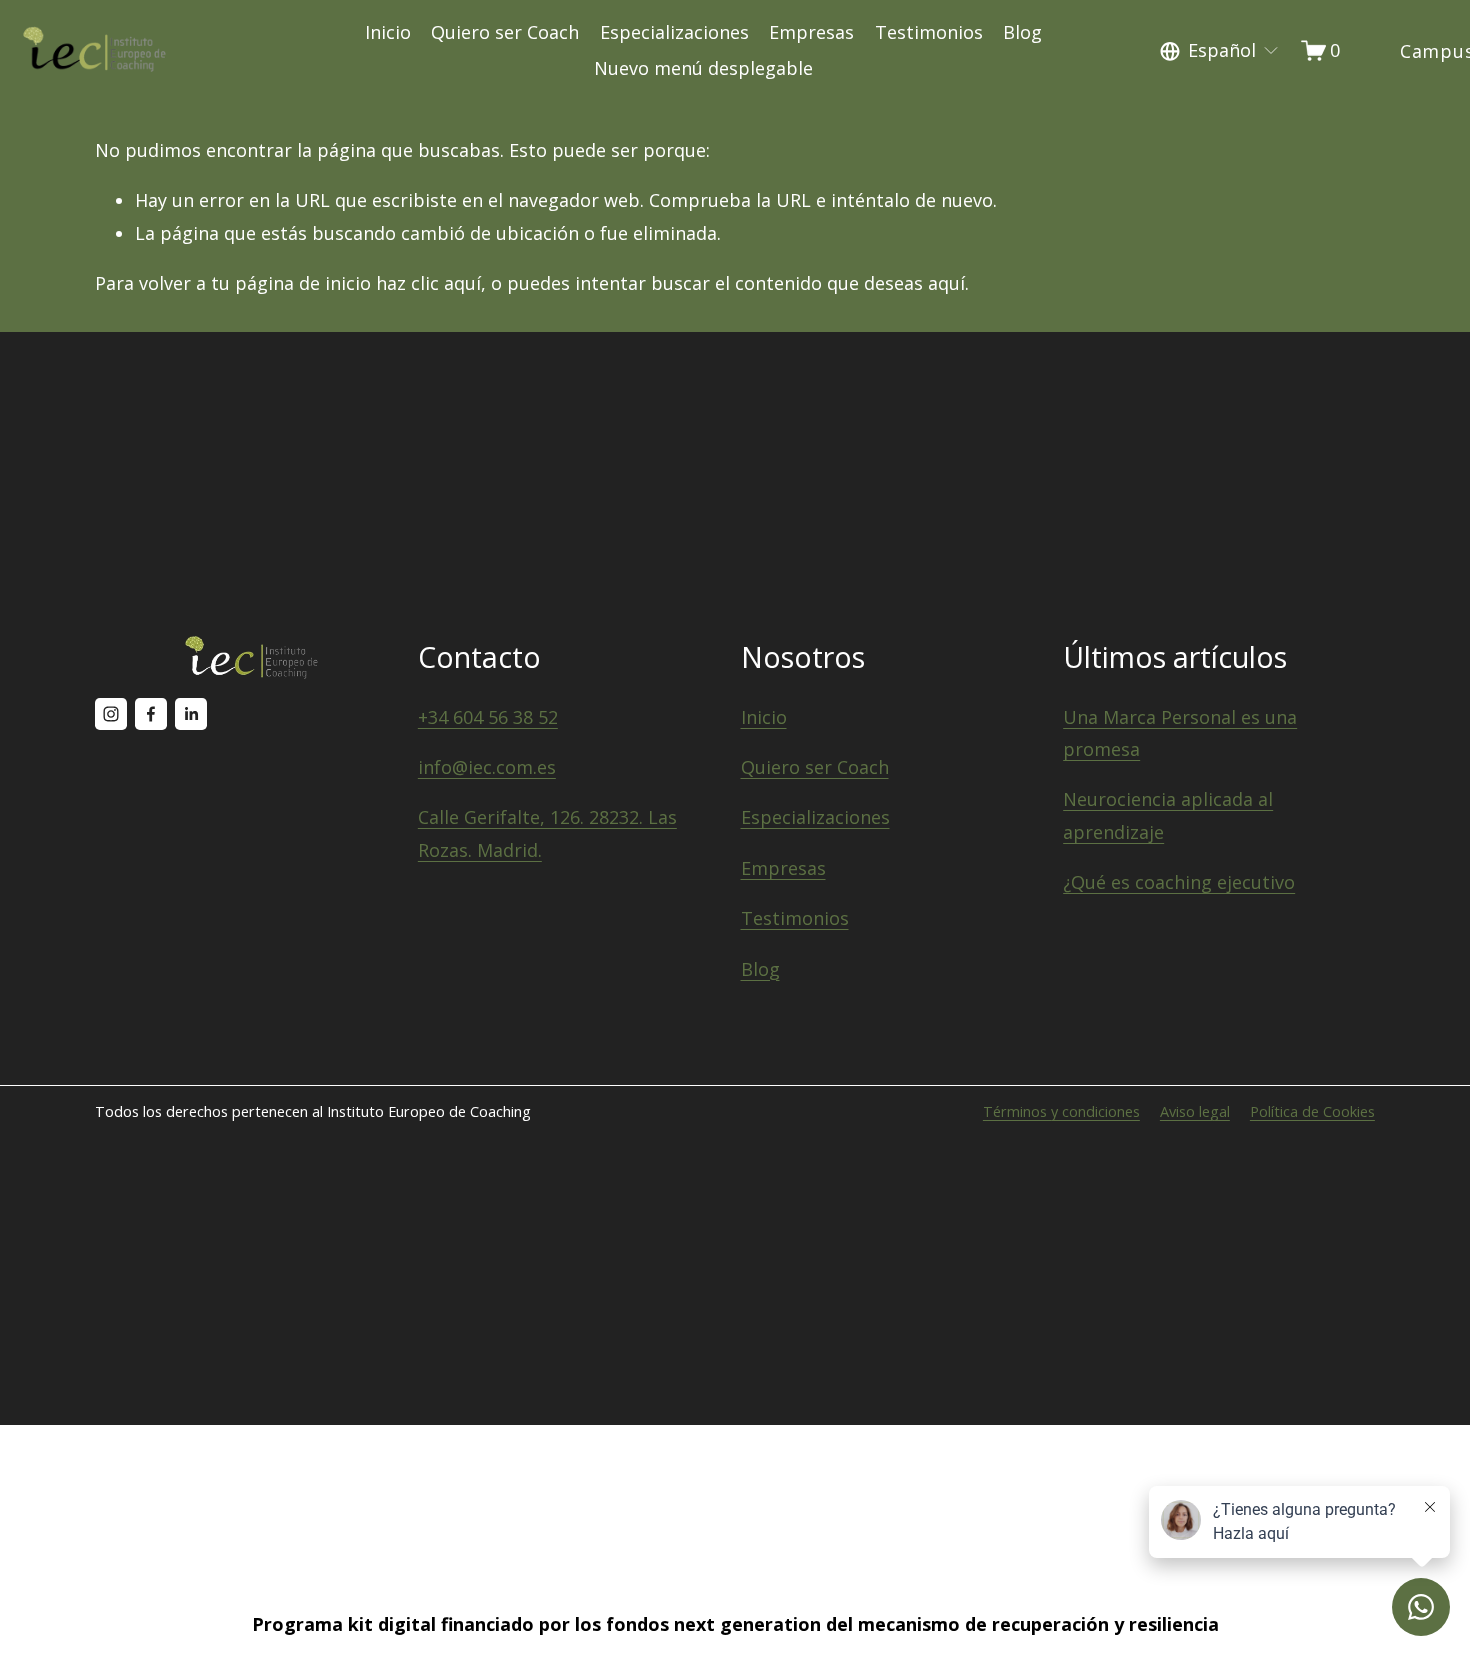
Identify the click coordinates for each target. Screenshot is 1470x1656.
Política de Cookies (1312, 1111)
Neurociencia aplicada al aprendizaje (1168, 815)
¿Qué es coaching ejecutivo (1179, 882)
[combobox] (1220, 51)
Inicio (388, 32)
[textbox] (1220, 51)
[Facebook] (151, 714)
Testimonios (929, 32)
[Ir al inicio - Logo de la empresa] (95, 51)
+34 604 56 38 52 (488, 717)
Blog (1022, 32)
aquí (946, 283)
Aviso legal (1195, 1111)
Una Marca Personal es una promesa (1180, 733)
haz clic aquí (428, 283)
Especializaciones (674, 32)
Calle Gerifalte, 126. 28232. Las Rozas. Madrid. (547, 833)
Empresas (811, 32)
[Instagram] (111, 714)
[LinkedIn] (191, 714)
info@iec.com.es (487, 767)
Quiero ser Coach (505, 32)
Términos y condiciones (1061, 1111)
